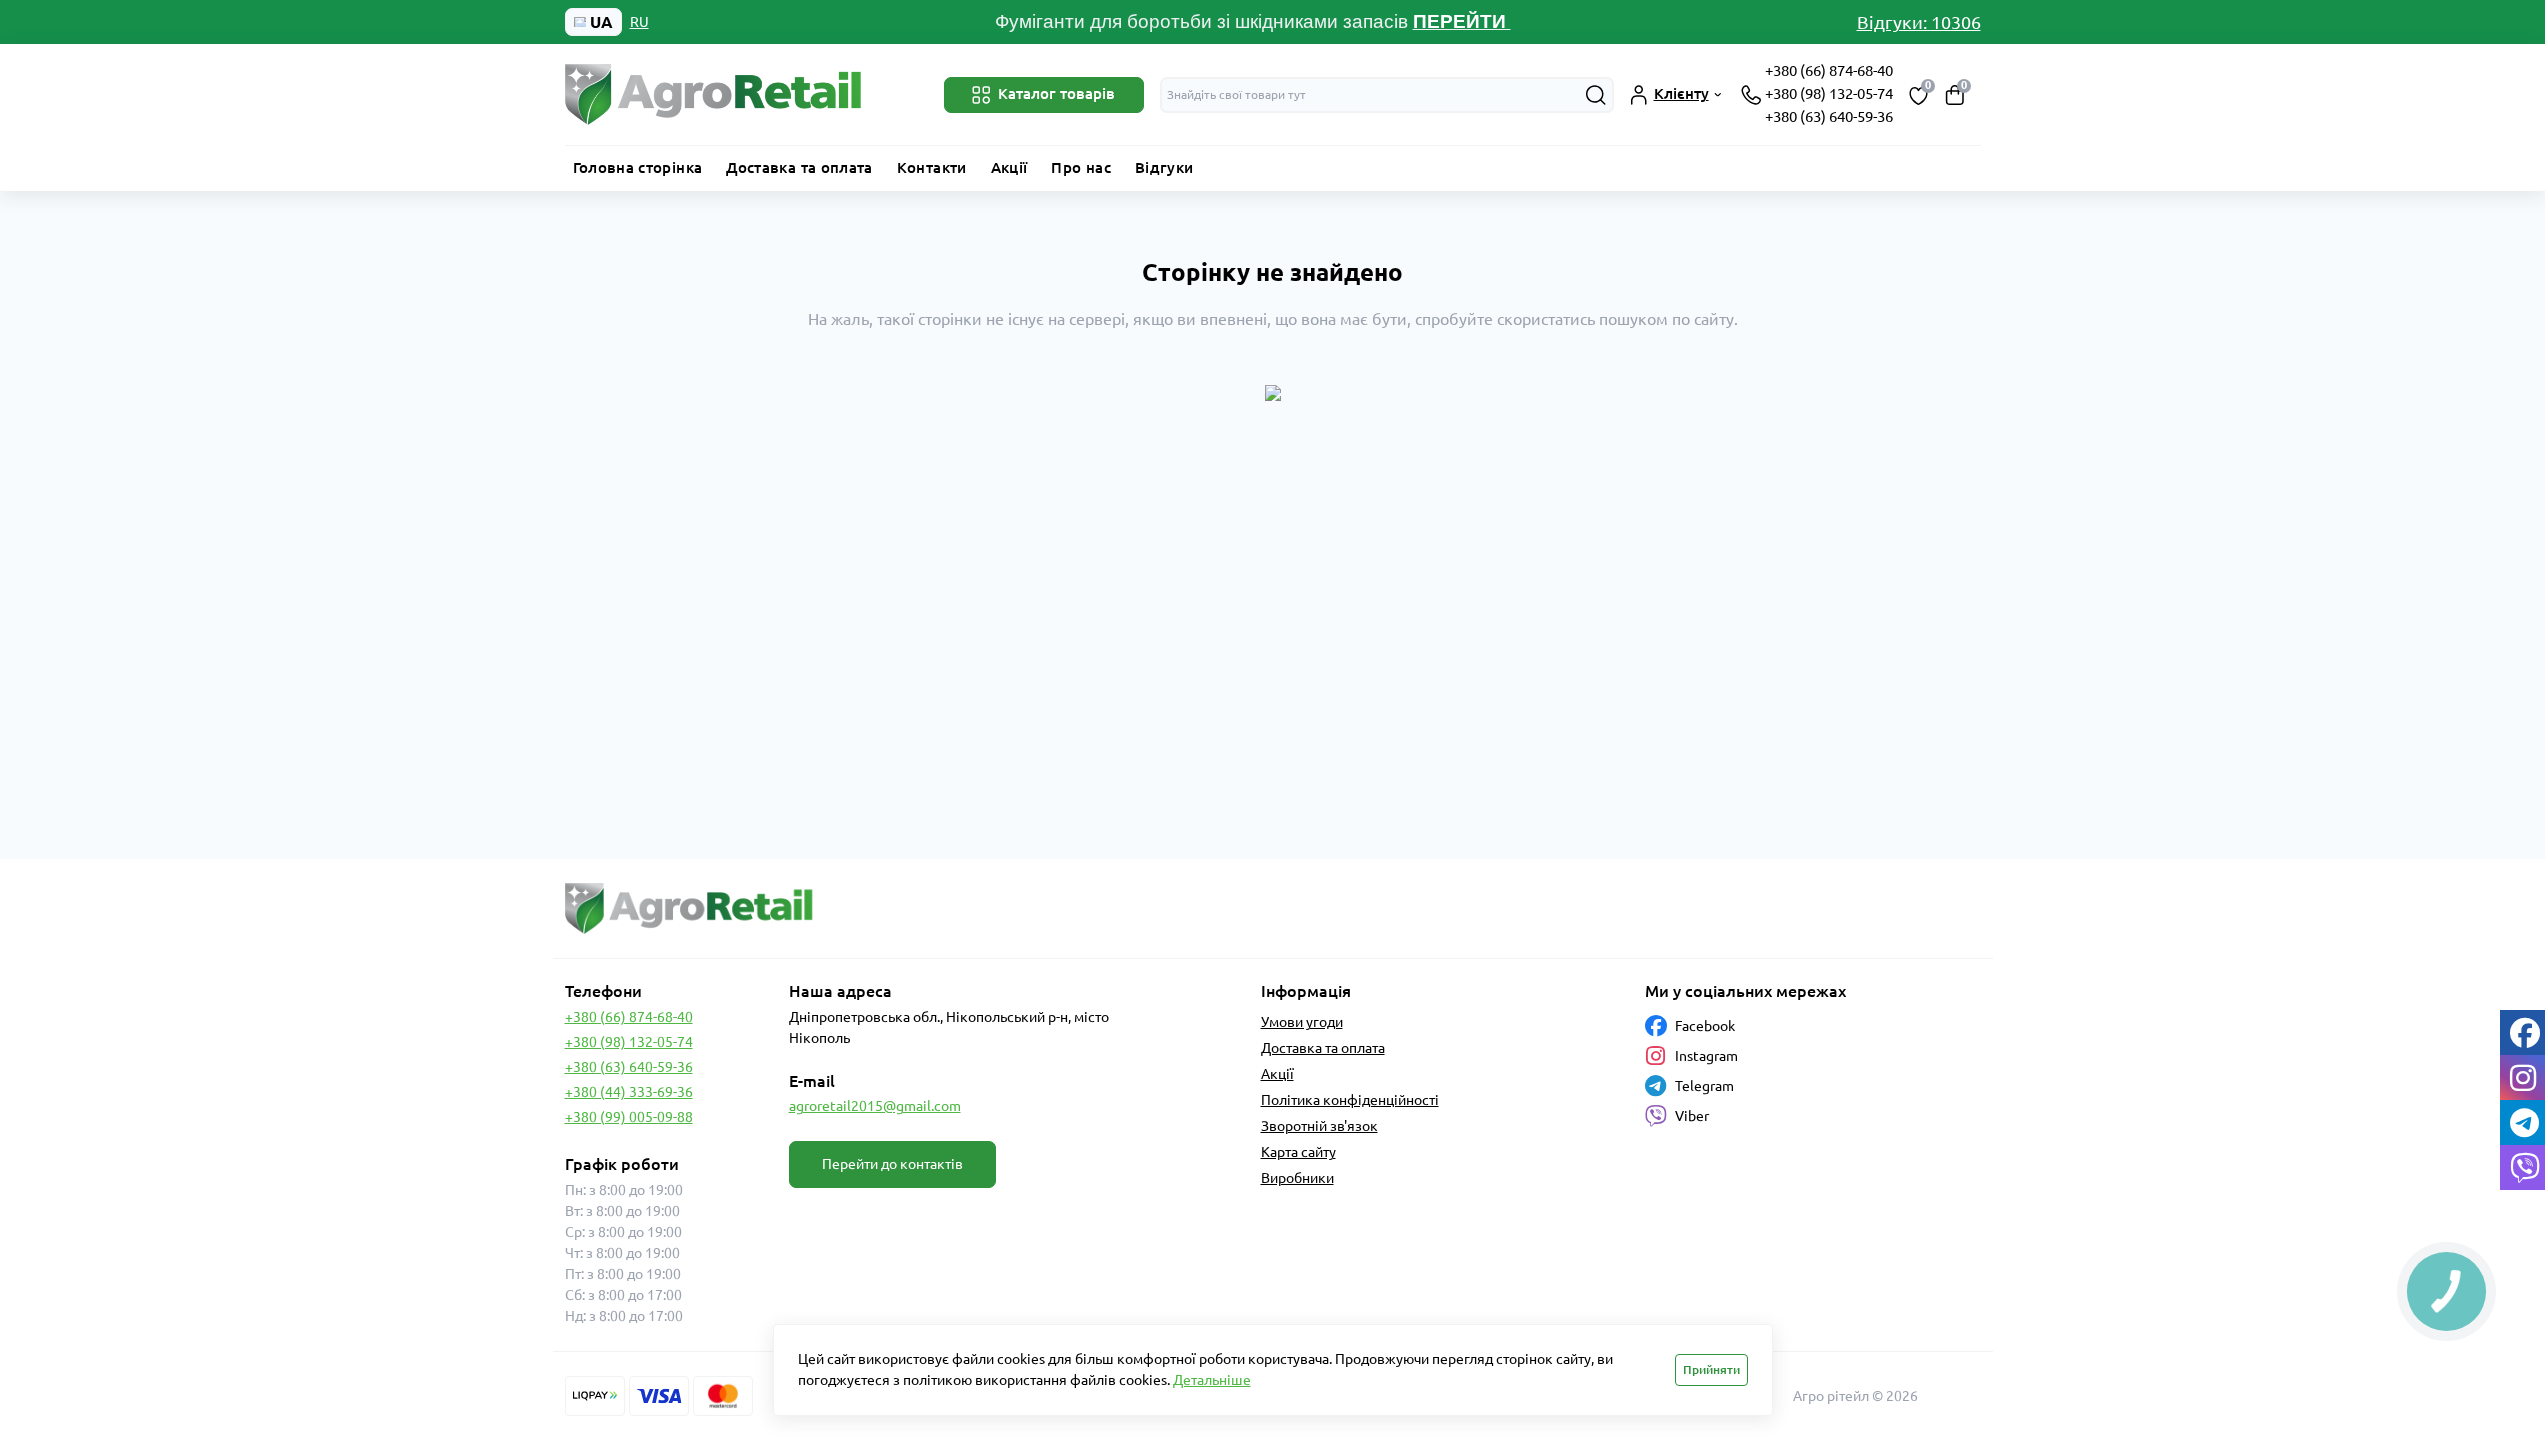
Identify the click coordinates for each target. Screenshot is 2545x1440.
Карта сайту (1298, 1152)
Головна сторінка (638, 167)
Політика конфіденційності (1350, 1100)
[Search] (1596, 95)
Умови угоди (1302, 1022)
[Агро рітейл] (913, 908)
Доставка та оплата (799, 167)
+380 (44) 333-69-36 (629, 1092)
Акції (1009, 167)
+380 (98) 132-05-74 (1829, 93)
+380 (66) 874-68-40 (1829, 70)
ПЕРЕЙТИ (1462, 21)
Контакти (932, 167)
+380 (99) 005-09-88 (629, 1117)
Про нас (1081, 167)
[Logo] (715, 95)
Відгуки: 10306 (1919, 22)
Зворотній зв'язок (1319, 1126)
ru (639, 22)
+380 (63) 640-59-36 (1829, 116)
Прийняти (1711, 1369)
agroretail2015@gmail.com (875, 1106)
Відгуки (1164, 167)
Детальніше (1212, 1380)
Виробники (1297, 1178)
